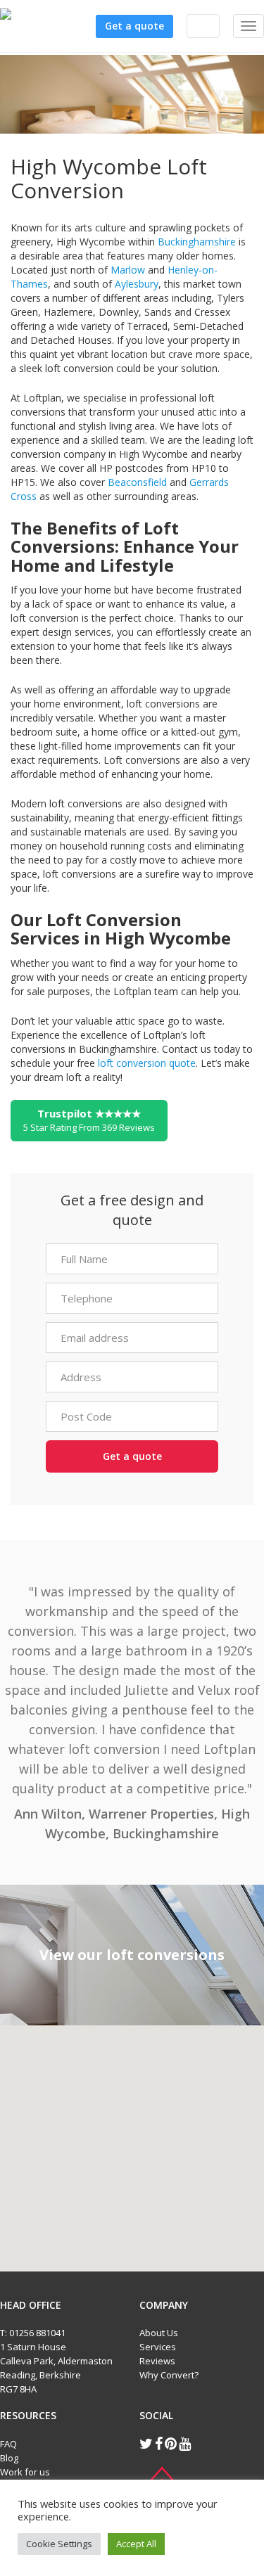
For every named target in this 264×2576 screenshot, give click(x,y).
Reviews (157, 2361)
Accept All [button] (136, 2544)
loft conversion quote (147, 1063)
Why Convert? (169, 2375)
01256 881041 (37, 2333)
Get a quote (134, 26)
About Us (159, 2333)
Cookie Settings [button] (59, 2544)
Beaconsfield (137, 482)
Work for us (25, 2472)
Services (158, 2347)
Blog (9, 2458)
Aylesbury (137, 284)
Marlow (128, 270)
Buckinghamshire (197, 242)
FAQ (8, 2444)
